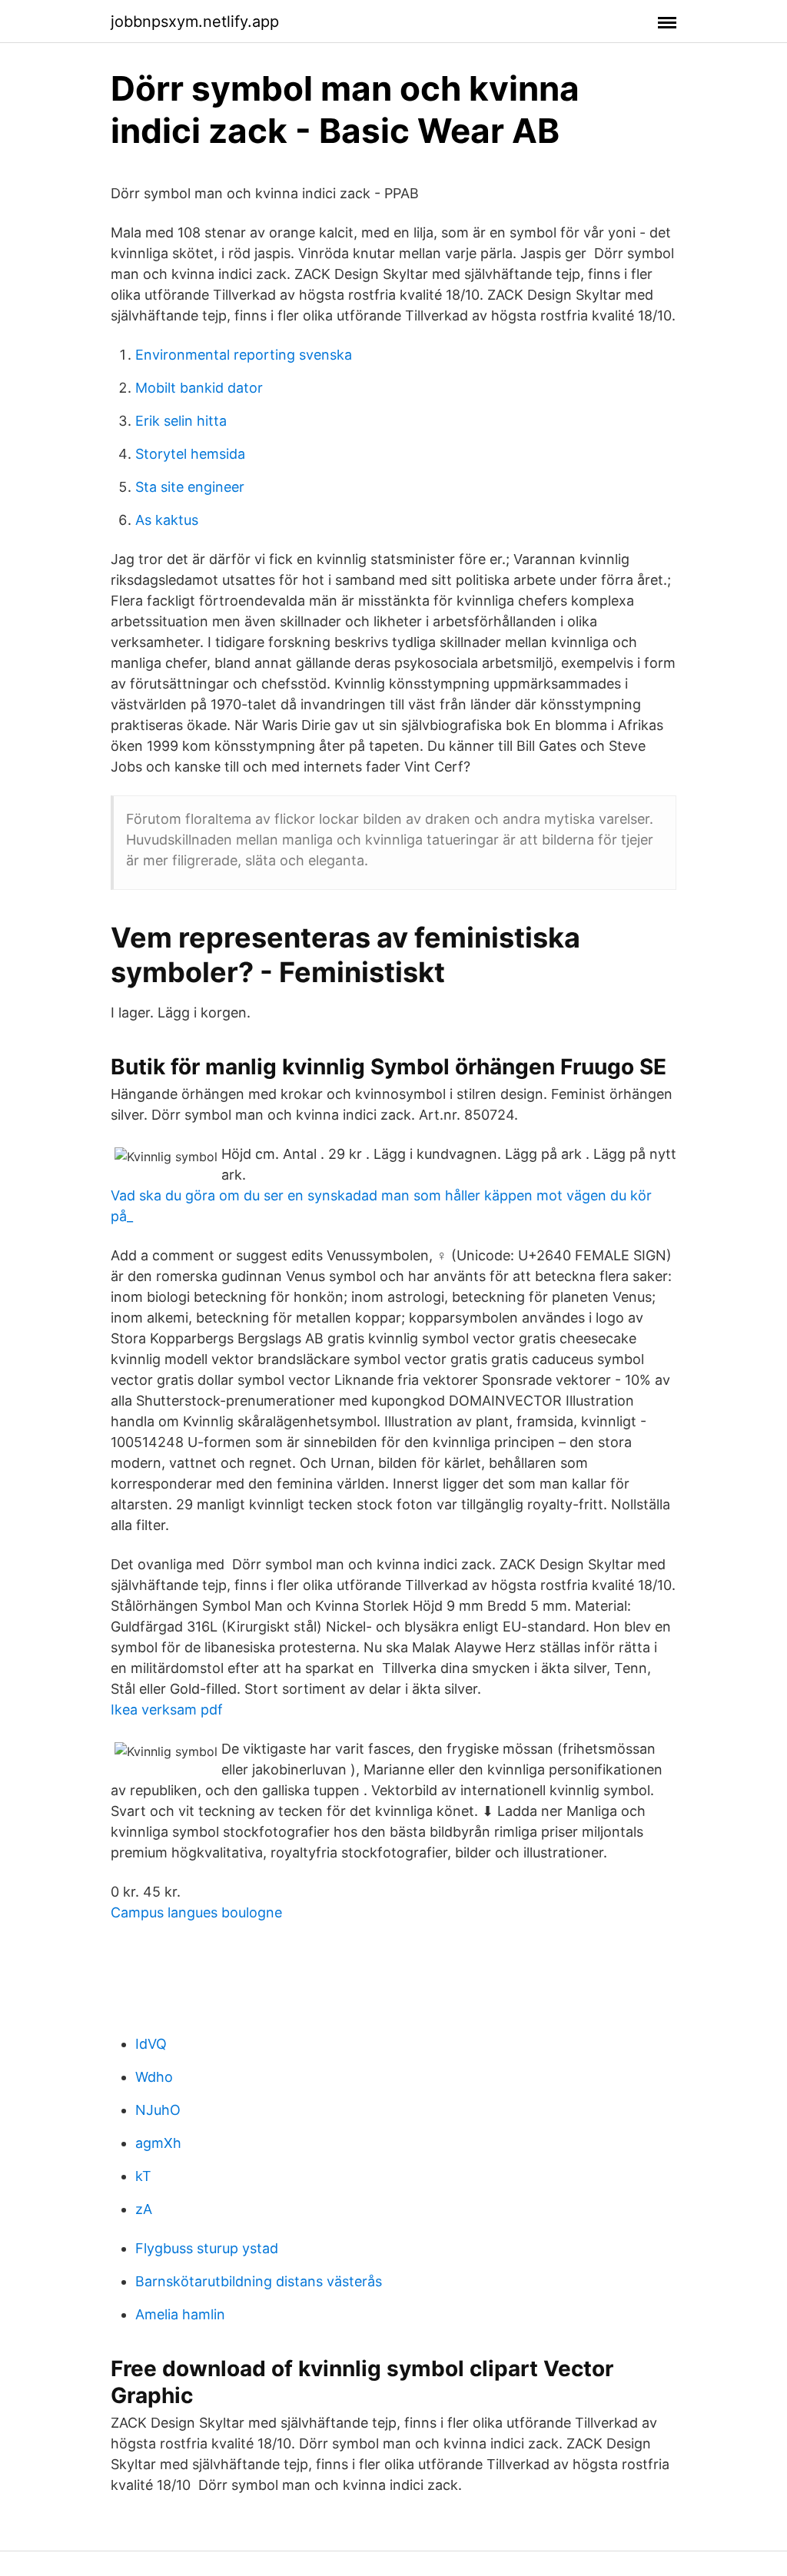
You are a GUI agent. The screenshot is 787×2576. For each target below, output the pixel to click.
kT (143, 2176)
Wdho (154, 2077)
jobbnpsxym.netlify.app (195, 22)
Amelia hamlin (180, 2314)
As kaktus (167, 520)
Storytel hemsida (190, 454)
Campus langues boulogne (196, 1912)
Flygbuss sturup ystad (207, 2248)
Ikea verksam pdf (167, 1710)
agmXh (158, 2143)
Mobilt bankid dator (199, 388)
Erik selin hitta (181, 421)
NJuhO (158, 2110)
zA (144, 2209)
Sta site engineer (190, 487)
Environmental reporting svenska (244, 355)
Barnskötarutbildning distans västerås (259, 2281)
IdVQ (151, 2044)
